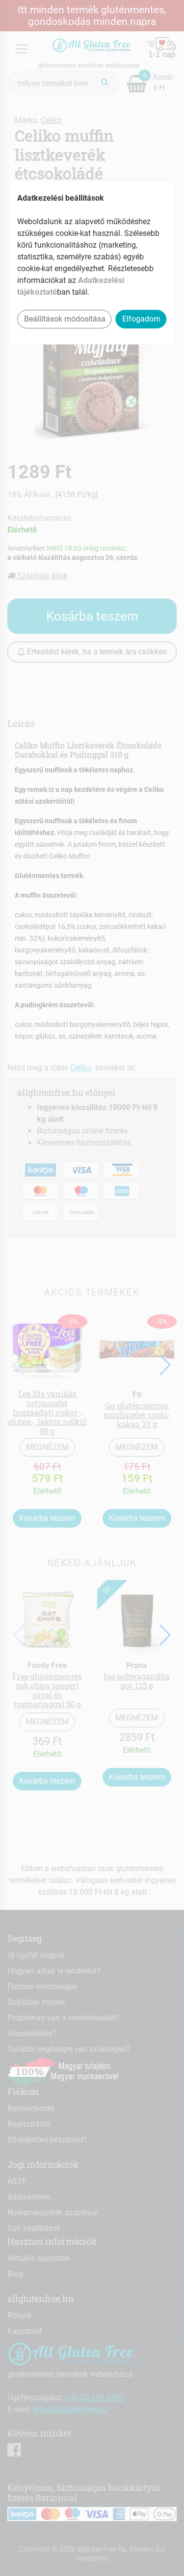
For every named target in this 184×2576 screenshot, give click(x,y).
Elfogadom (141, 319)
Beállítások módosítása (65, 319)
